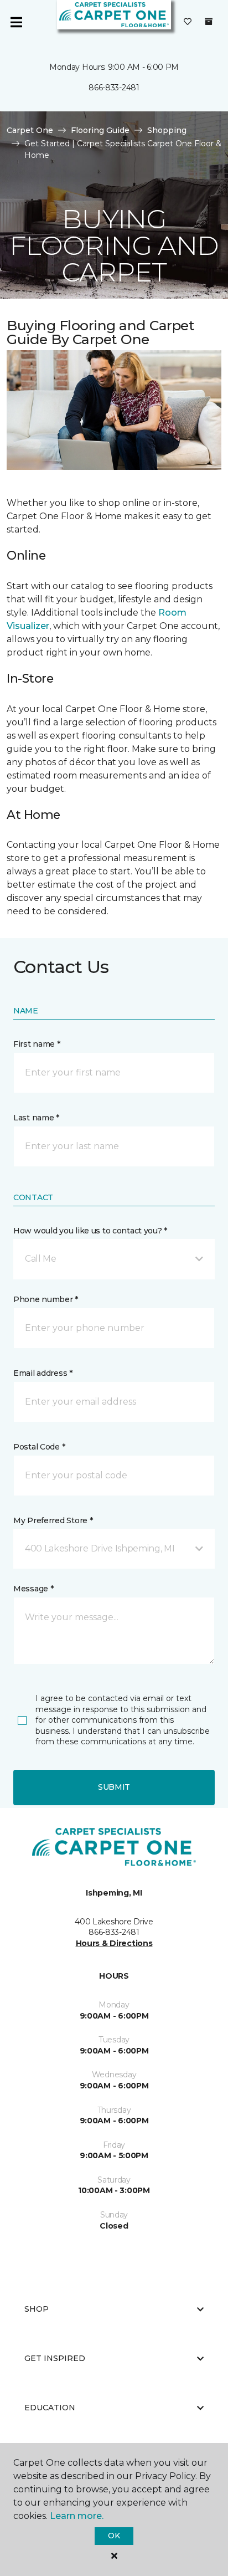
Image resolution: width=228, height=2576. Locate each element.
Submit (114, 1787)
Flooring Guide (100, 130)
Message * (33, 1589)
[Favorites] (188, 22)
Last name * (36, 1118)
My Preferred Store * (53, 1520)
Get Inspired (55, 2358)
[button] (114, 1259)
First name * (37, 1044)
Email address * (43, 1373)
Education (50, 2408)
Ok (114, 2536)
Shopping (167, 130)
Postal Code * (39, 1447)
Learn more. (77, 2516)
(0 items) (209, 22)
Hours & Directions (114, 1943)
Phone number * (46, 1299)
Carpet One (30, 130)
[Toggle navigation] (16, 22)
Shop (37, 2309)
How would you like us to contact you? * (90, 1231)
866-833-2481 (114, 88)
